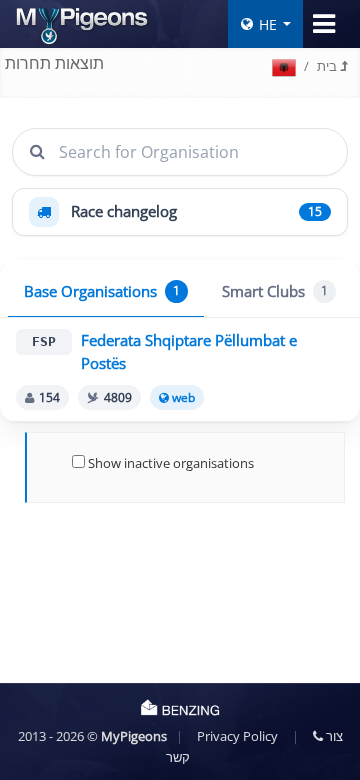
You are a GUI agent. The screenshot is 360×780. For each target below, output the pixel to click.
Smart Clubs (275, 291)
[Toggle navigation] (324, 24)
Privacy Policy (237, 736)
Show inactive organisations (169, 463)
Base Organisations (102, 291)
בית (328, 66)
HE (268, 24)
